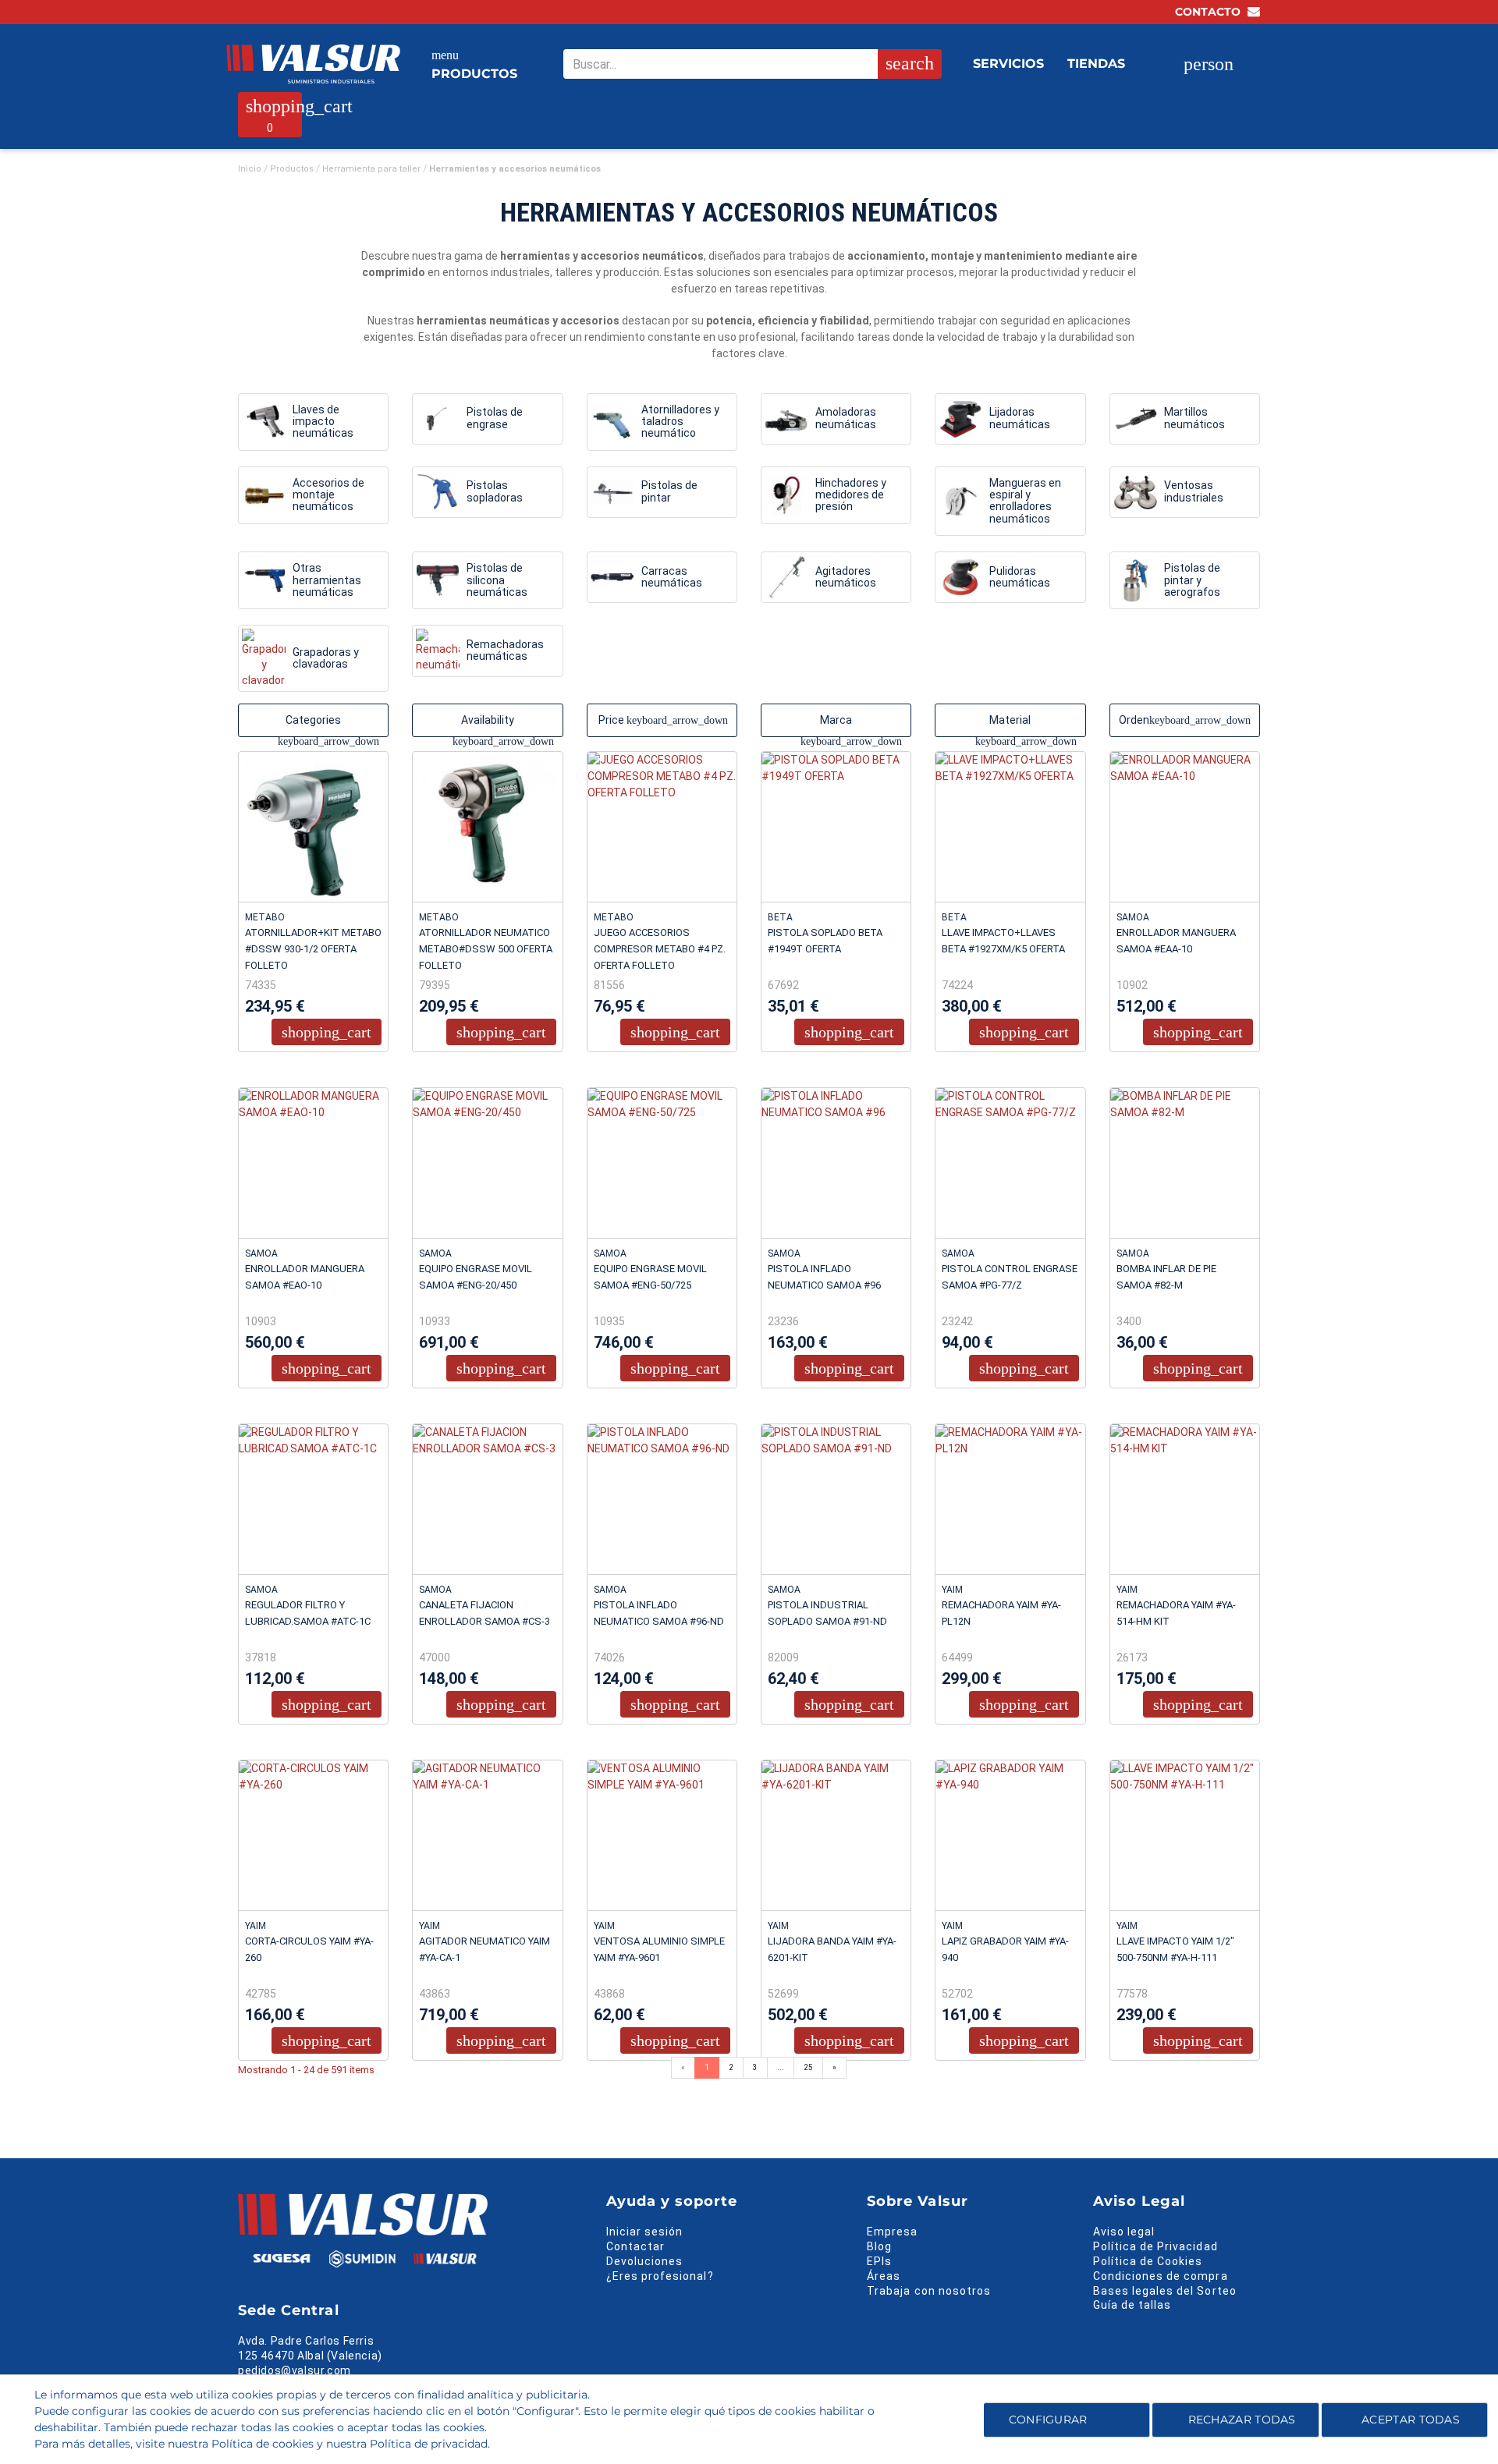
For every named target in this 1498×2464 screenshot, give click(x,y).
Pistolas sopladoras (495, 491)
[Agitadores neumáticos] (786, 577)
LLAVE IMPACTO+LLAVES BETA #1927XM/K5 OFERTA (1003, 941)
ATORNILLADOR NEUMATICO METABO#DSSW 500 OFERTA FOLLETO (486, 949)
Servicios (1008, 64)
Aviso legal (1124, 2232)
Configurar (1046, 2420)
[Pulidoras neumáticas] (960, 577)
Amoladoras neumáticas (846, 418)
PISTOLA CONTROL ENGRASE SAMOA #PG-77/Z (1010, 1277)
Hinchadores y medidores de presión (851, 495)
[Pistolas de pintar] (612, 492)
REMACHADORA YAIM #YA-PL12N (1001, 1613)
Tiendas (1096, 64)
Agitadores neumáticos (846, 577)
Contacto (1209, 12)
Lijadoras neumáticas (1020, 418)
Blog (879, 2246)
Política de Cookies (1148, 2261)
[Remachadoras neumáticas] (438, 651)
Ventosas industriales (1194, 491)
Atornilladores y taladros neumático (680, 422)
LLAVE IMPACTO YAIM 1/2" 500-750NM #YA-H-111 (1175, 1949)
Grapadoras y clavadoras (326, 658)
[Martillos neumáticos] (1135, 419)
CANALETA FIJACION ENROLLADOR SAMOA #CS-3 (485, 1613)
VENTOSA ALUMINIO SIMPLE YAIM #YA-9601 (659, 1949)
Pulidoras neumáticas (1020, 577)
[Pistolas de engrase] (438, 419)
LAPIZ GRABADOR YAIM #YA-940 (1005, 1949)
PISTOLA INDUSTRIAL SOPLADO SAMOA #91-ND (827, 1613)
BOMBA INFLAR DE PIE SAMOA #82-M (1166, 1277)
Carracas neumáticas (672, 577)
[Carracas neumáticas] (612, 577)
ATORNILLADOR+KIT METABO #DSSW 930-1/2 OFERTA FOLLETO (313, 949)
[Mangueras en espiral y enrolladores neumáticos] (960, 501)
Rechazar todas (1242, 2420)
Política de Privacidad (1155, 2246)
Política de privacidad (429, 2444)
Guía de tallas (1132, 2305)
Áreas (884, 2276)
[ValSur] (313, 64)
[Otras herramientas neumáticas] (264, 580)
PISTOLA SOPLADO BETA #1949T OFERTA (825, 941)
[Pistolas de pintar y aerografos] (1135, 580)
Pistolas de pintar (669, 491)
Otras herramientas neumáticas (327, 580)
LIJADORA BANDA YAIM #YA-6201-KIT (832, 1949)
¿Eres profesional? (660, 2276)
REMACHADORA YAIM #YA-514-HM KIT (1176, 1613)
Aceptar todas (1411, 2420)
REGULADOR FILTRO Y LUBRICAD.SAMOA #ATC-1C (308, 1613)
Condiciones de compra (1161, 2276)
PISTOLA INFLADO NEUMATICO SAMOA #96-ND (659, 1613)
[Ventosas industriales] (1135, 492)
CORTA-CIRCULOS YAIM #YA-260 (309, 1949)
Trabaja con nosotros (929, 2291)
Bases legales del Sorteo (1165, 2291)
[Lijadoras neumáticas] (960, 419)
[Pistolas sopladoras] (438, 492)
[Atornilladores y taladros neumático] (612, 422)
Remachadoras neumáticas (505, 650)
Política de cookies (263, 2444)
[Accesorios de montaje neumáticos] (264, 495)
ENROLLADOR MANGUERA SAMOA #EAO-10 (305, 1277)
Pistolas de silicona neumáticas (497, 580)
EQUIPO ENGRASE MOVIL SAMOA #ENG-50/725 (650, 1277)
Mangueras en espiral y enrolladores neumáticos (1025, 501)
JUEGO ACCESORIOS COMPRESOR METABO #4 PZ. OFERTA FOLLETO (660, 949)
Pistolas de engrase (495, 418)
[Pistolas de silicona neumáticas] (438, 580)
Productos (474, 65)
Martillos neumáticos (1194, 418)
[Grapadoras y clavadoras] (264, 658)
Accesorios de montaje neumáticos (328, 495)
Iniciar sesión (645, 2232)
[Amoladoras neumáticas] (786, 419)
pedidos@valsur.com (295, 2370)
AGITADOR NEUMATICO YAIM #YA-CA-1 (485, 1949)
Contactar (635, 2246)
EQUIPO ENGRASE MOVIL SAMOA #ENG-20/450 (476, 1277)
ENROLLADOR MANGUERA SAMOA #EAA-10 (1176, 941)
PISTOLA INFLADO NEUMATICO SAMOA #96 (824, 1277)
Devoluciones (645, 2261)
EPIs (879, 2261)
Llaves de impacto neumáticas (323, 422)
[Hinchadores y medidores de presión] (786, 495)
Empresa (892, 2232)
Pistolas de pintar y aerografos (1192, 580)
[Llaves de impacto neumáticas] (264, 422)
